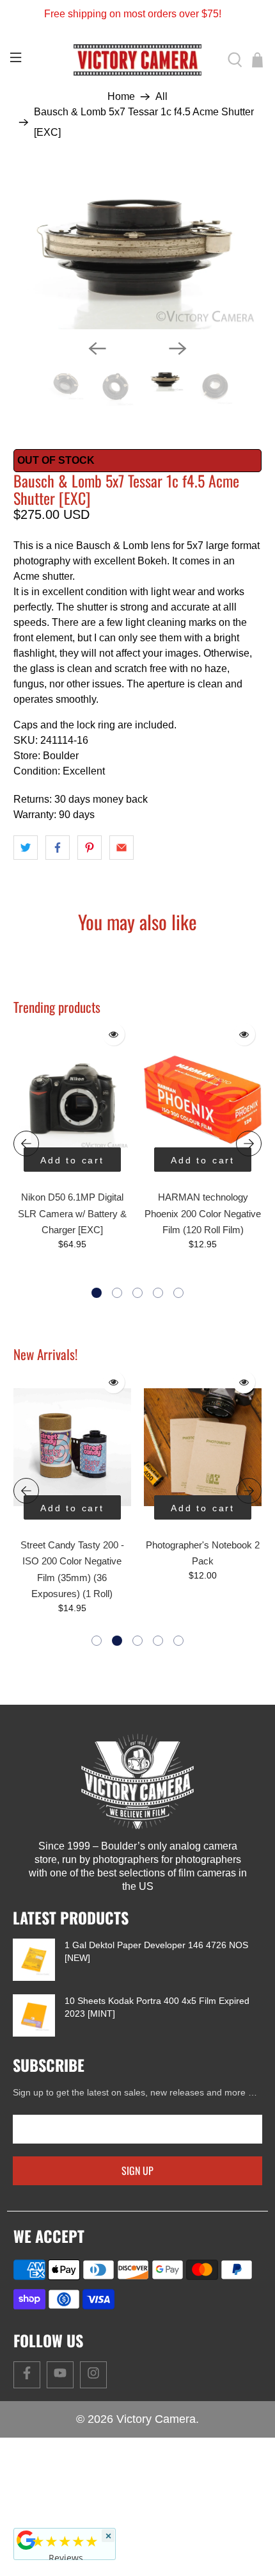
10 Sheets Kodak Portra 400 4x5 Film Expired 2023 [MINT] (157, 2007)
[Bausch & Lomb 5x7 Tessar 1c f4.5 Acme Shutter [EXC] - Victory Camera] (138, 249)
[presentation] (26, 1144)
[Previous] (97, 349)
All (161, 97)
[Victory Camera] (138, 60)
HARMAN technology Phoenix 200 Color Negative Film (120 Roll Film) (203, 1213)
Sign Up (137, 2170)
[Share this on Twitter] (26, 848)
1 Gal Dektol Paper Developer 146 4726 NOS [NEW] (156, 1951)
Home (121, 97)
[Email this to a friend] (122, 848)
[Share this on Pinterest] (90, 848)
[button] (97, 1293)
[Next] (178, 349)
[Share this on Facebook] (58, 848)
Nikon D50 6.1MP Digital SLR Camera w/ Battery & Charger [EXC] (72, 1213)
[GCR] (26, 2540)
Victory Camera (156, 2419)
